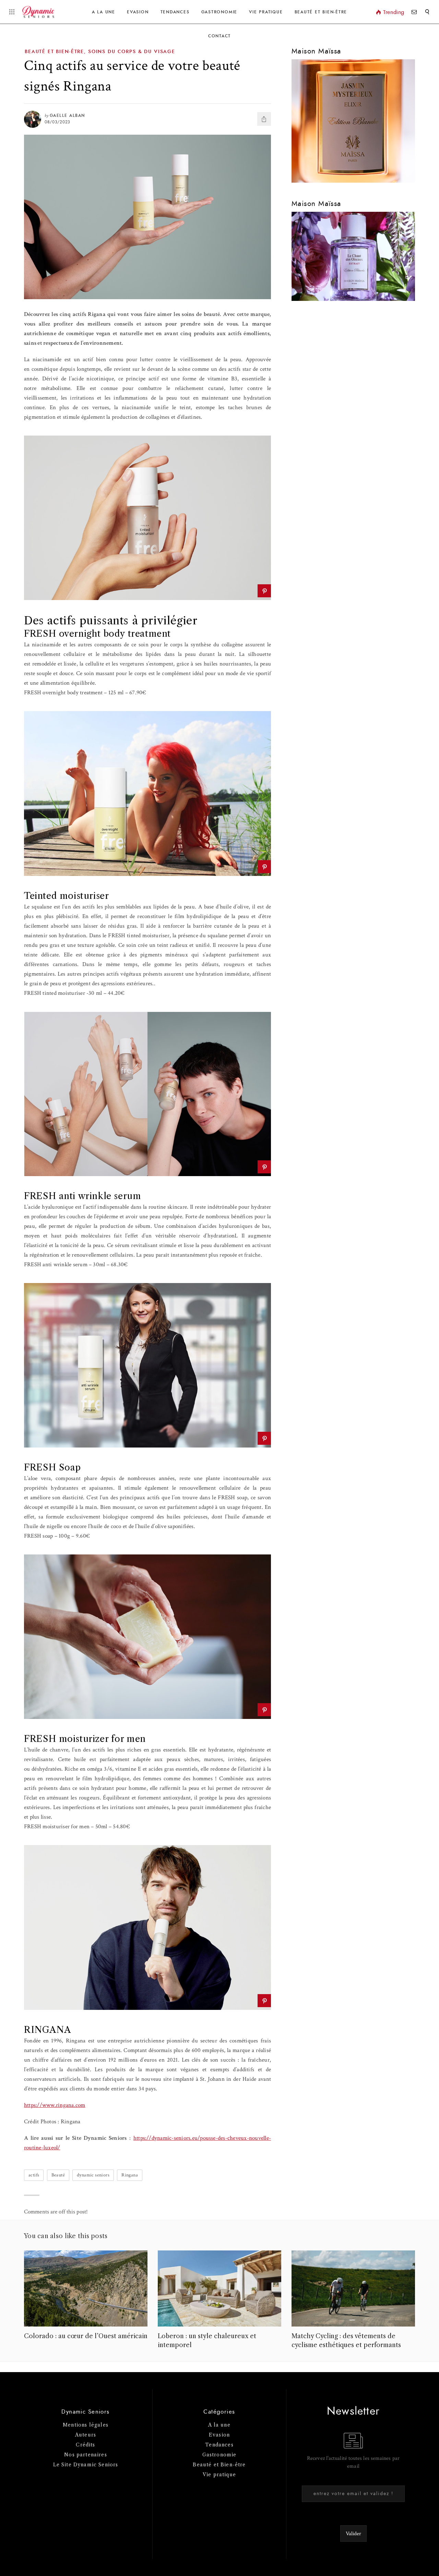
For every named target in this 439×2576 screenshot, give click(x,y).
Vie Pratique (266, 12)
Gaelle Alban (67, 115)
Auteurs (86, 2435)
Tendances (175, 12)
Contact (219, 36)
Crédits (85, 2445)
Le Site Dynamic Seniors (86, 2465)
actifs (34, 2175)
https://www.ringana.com (55, 2105)
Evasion (138, 12)
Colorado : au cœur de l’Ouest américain (86, 2336)
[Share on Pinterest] (264, 591)
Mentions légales (86, 2425)
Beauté (58, 2175)
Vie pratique (219, 2475)
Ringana (130, 2175)
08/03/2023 (57, 122)
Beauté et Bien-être (321, 12)
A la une (104, 12)
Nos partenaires (86, 2455)
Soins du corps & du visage (132, 52)
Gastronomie (219, 12)
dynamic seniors (93, 2175)
